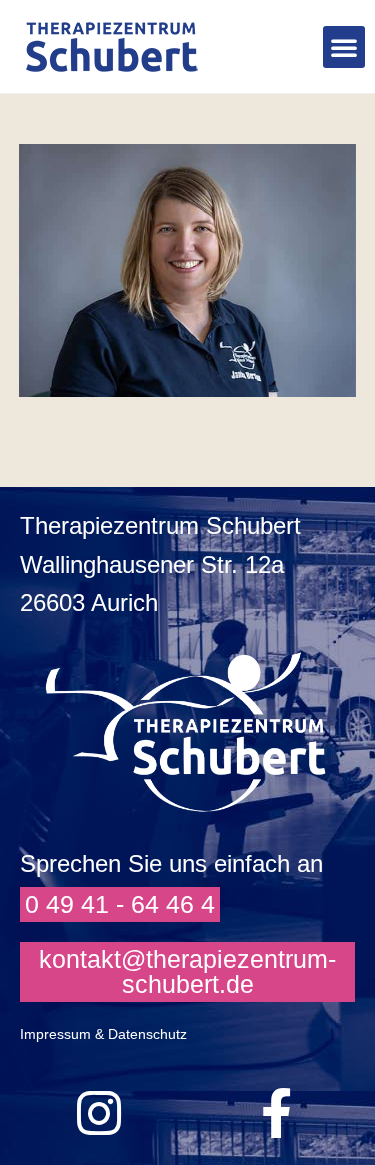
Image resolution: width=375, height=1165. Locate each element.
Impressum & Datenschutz (103, 1034)
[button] (344, 47)
